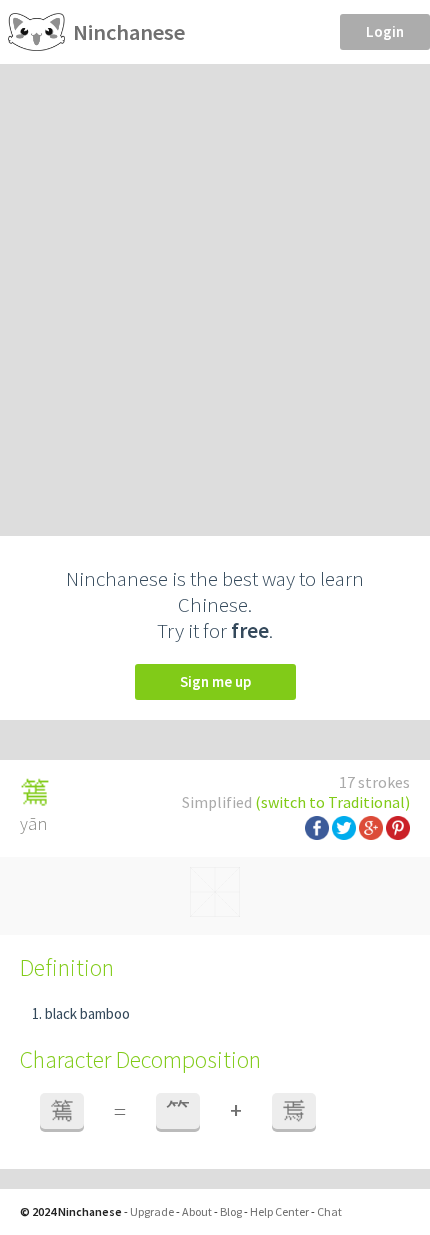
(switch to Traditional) (332, 802)
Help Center (279, 1211)
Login (385, 31)
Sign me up (215, 681)
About (197, 1211)
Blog (231, 1211)
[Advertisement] (215, 289)
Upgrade (152, 1211)
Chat (329, 1211)
